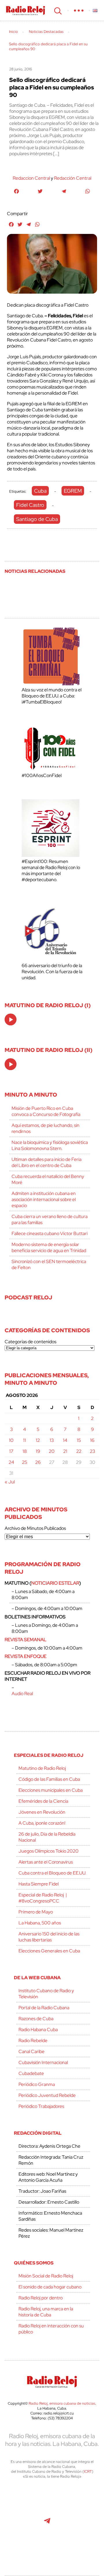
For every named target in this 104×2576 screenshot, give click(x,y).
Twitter (21, 2498)
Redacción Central (73, 178)
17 (11, 1451)
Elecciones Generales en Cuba (49, 1951)
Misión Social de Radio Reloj (46, 2276)
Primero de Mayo (36, 1912)
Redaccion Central (31, 178)
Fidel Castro (30, 505)
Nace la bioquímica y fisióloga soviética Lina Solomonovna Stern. (50, 1145)
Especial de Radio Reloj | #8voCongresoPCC (43, 1898)
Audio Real (22, 1694)
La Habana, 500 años (40, 1923)
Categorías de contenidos (30, 1342)
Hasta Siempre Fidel (39, 1884)
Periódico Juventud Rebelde (47, 2095)
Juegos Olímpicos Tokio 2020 (49, 1851)
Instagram (85, 2498)
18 (25, 1451)
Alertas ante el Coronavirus (46, 1862)
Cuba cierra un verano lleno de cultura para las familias (50, 1219)
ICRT (88, 2471)
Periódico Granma (37, 2084)
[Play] (11, 1020)
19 (38, 1451)
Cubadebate (31, 2073)
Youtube (21, 2524)
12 (38, 1440)
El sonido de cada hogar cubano (50, 2287)
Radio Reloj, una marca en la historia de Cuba (46, 2312)
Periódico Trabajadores (41, 2106)
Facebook (47, 2498)
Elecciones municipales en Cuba (51, 1790)
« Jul (10, 1482)
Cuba (40, 491)
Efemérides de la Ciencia (43, 1801)
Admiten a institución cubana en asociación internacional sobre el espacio (44, 1199)
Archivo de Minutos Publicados (35, 1528)
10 (11, 1440)
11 (25, 1440)
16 (92, 1440)
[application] (11, 1019)
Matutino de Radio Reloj (42, 1768)
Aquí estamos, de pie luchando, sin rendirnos (45, 1128)
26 (38, 1462)
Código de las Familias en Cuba (49, 1779)
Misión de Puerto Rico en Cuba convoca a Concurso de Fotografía (46, 1111)
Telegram (47, 2524)
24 (11, 1462)
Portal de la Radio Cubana (44, 2008)
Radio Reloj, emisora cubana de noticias (62, 2403)
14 (65, 1440)
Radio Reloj (26, 10)
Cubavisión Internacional (43, 2062)
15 (79, 1440)
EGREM (73, 491)
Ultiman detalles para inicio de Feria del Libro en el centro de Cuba (47, 1162)
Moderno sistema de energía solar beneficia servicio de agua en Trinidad (49, 1247)
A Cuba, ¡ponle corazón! (42, 1823)
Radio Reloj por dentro (41, 2298)
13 (52, 1440)
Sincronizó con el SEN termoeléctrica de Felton (49, 1264)
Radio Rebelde (33, 2041)
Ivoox (86, 2524)
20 (52, 1451)
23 (92, 1451)
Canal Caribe (31, 2051)
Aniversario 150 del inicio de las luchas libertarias (49, 1937)
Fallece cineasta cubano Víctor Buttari (50, 1233)
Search (57, 10)
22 (79, 1451)
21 (65, 1451)
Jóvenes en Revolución (42, 1812)
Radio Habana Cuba (38, 2030)
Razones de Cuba (36, 2019)
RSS (52, 2549)
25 (25, 1462)
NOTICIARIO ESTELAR (55, 1583)
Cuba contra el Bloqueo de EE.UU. (52, 1873)
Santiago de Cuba (37, 519)
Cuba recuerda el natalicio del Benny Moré (48, 1179)
